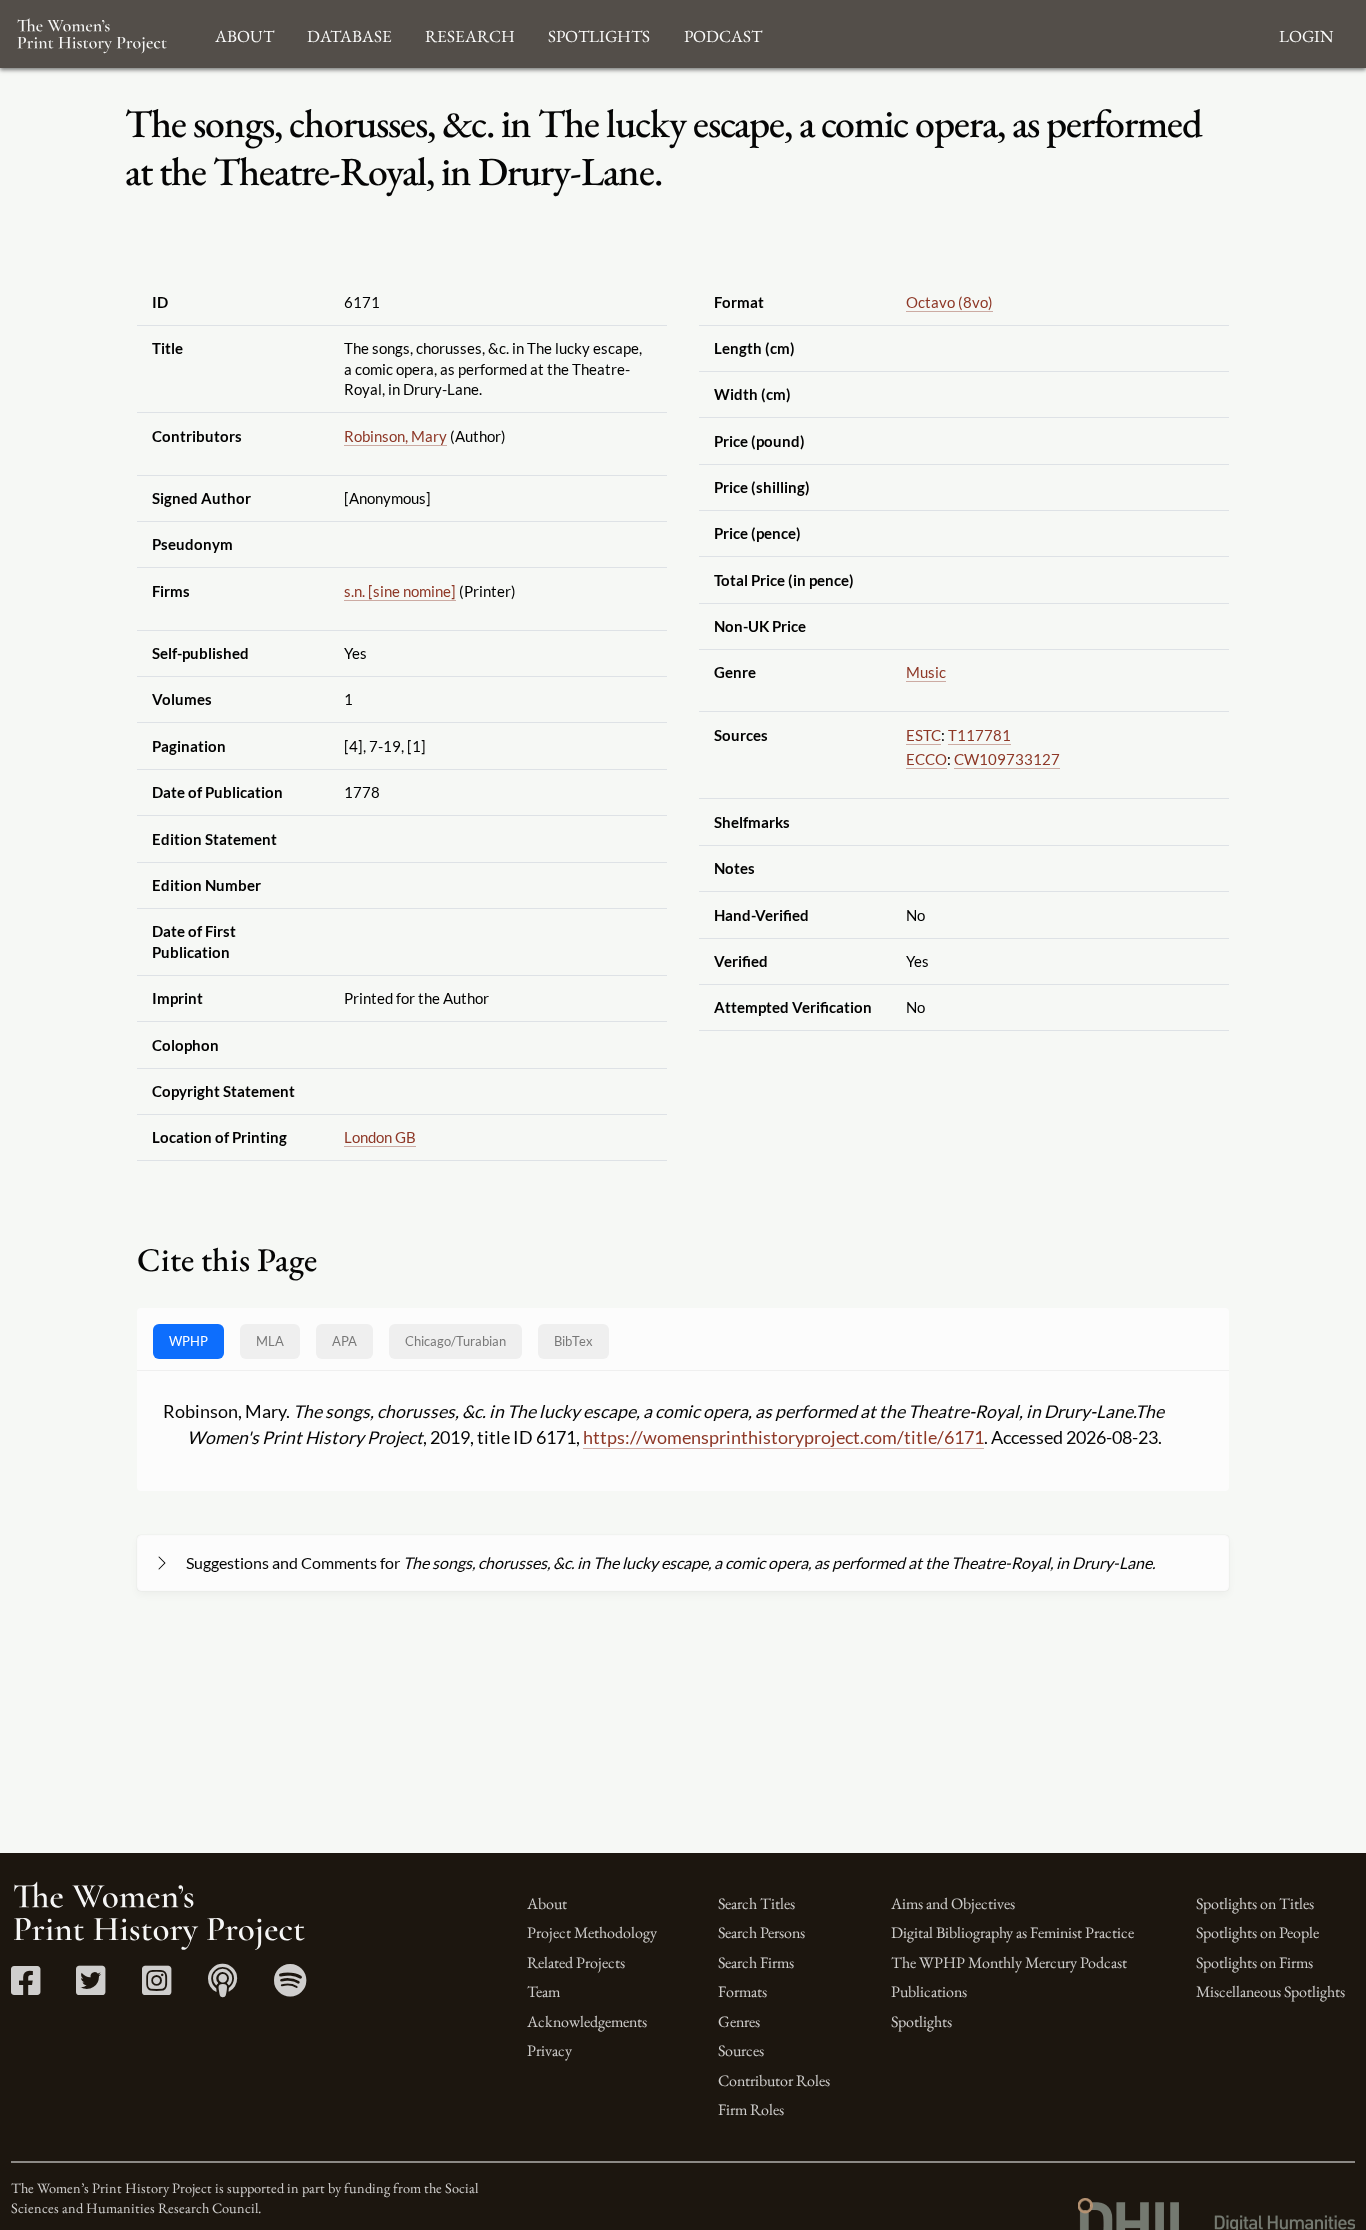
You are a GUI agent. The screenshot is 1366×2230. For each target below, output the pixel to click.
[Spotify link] (290, 1987)
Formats (742, 1991)
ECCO (926, 759)
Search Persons (761, 1932)
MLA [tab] (270, 1341)
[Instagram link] (156, 1987)
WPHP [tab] (188, 1341)
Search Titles (756, 1903)
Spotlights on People (1257, 1932)
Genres (739, 2021)
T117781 (979, 735)
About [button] (244, 33)
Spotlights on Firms (1254, 1962)
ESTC (923, 735)
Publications (929, 1991)
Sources (741, 2050)
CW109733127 (1007, 759)
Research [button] (470, 33)
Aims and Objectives (953, 1903)
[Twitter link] (90, 1987)
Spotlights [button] (599, 33)
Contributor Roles (774, 2080)
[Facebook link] (25, 1987)
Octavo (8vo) (949, 302)
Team (543, 1991)
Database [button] (349, 33)
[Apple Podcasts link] (222, 1987)
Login (1306, 33)
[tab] (455, 1341)
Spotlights (921, 2021)
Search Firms (756, 1962)
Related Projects (576, 1962)
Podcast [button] (723, 33)
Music (926, 672)
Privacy (549, 2050)
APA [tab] (344, 1341)
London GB (380, 1137)
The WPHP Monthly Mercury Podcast (1009, 1962)
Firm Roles (751, 2109)
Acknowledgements (587, 2021)
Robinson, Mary (395, 436)
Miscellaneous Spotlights (1270, 1991)
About (547, 1903)
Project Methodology (592, 1932)
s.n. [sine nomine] (400, 591)
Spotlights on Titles (1255, 1903)
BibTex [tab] (573, 1341)
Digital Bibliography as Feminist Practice (1012, 1932)
